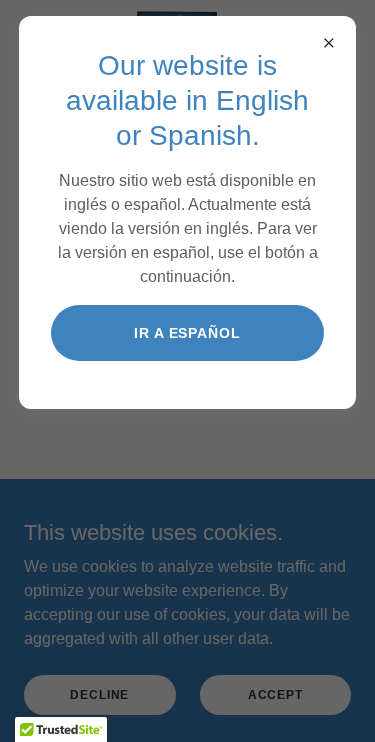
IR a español (188, 333)
